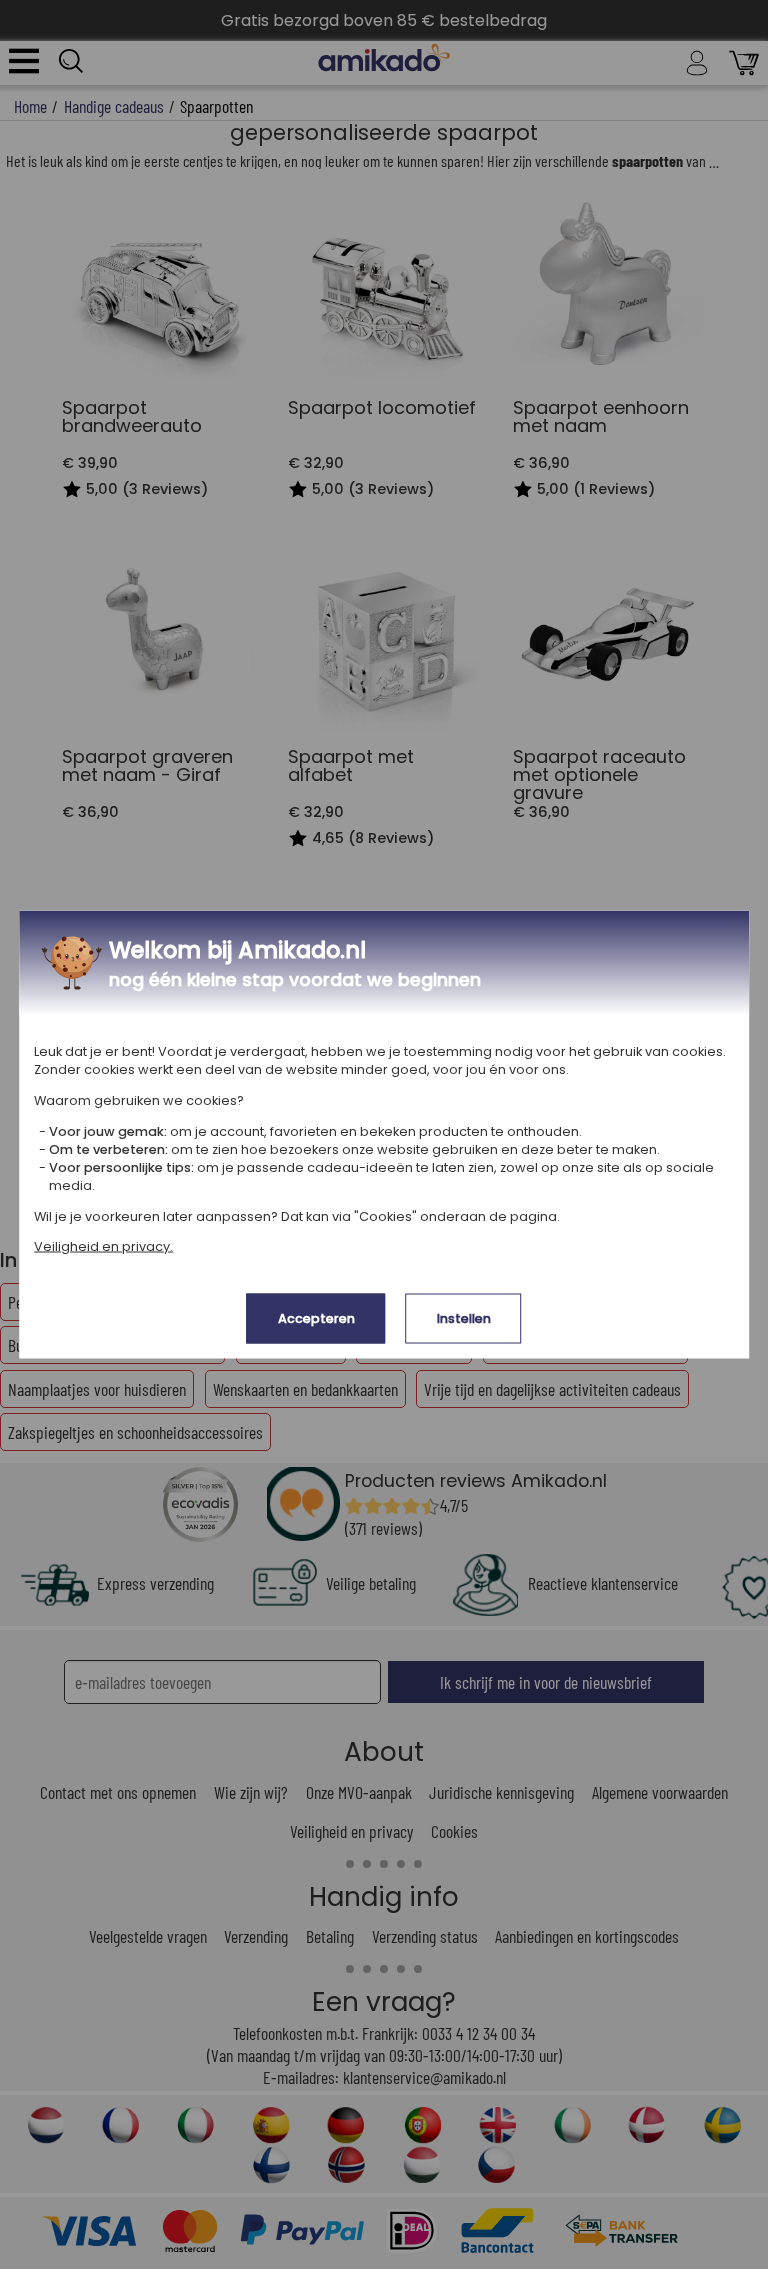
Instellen (464, 1318)
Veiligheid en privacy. (103, 1246)
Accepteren (316, 1318)
